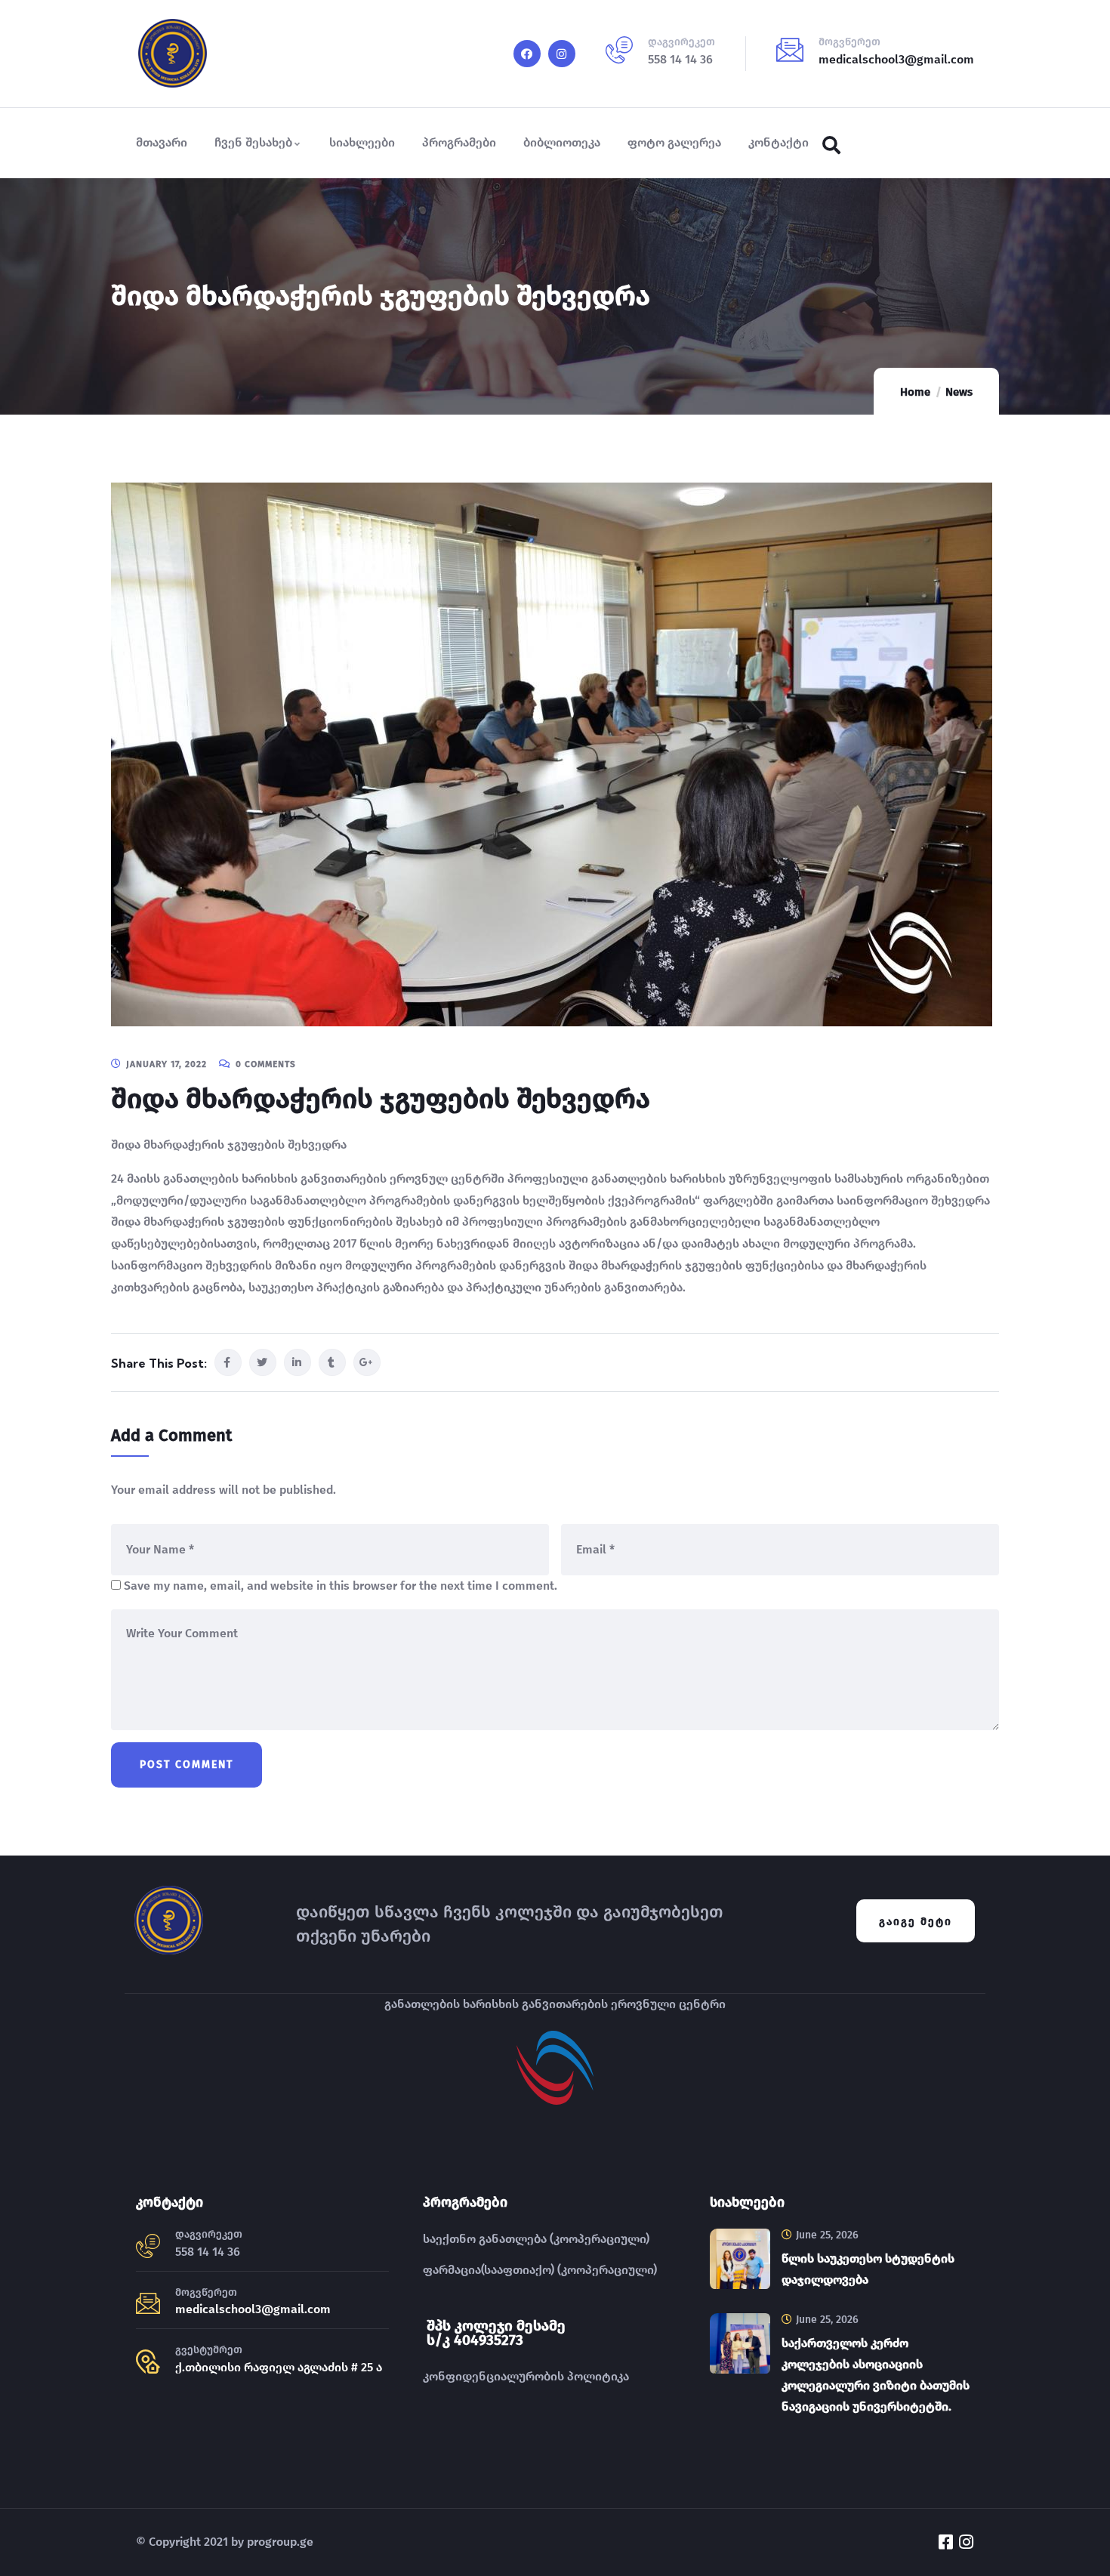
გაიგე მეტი (916, 1922)
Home (915, 392)
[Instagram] (562, 54)
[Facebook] (527, 54)
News (959, 392)
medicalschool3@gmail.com (896, 59)
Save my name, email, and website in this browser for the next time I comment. (341, 1586)
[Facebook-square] (945, 2542)
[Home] (173, 54)
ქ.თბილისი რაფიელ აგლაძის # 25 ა (279, 2367)
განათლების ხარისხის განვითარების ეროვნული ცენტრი (555, 2004)
